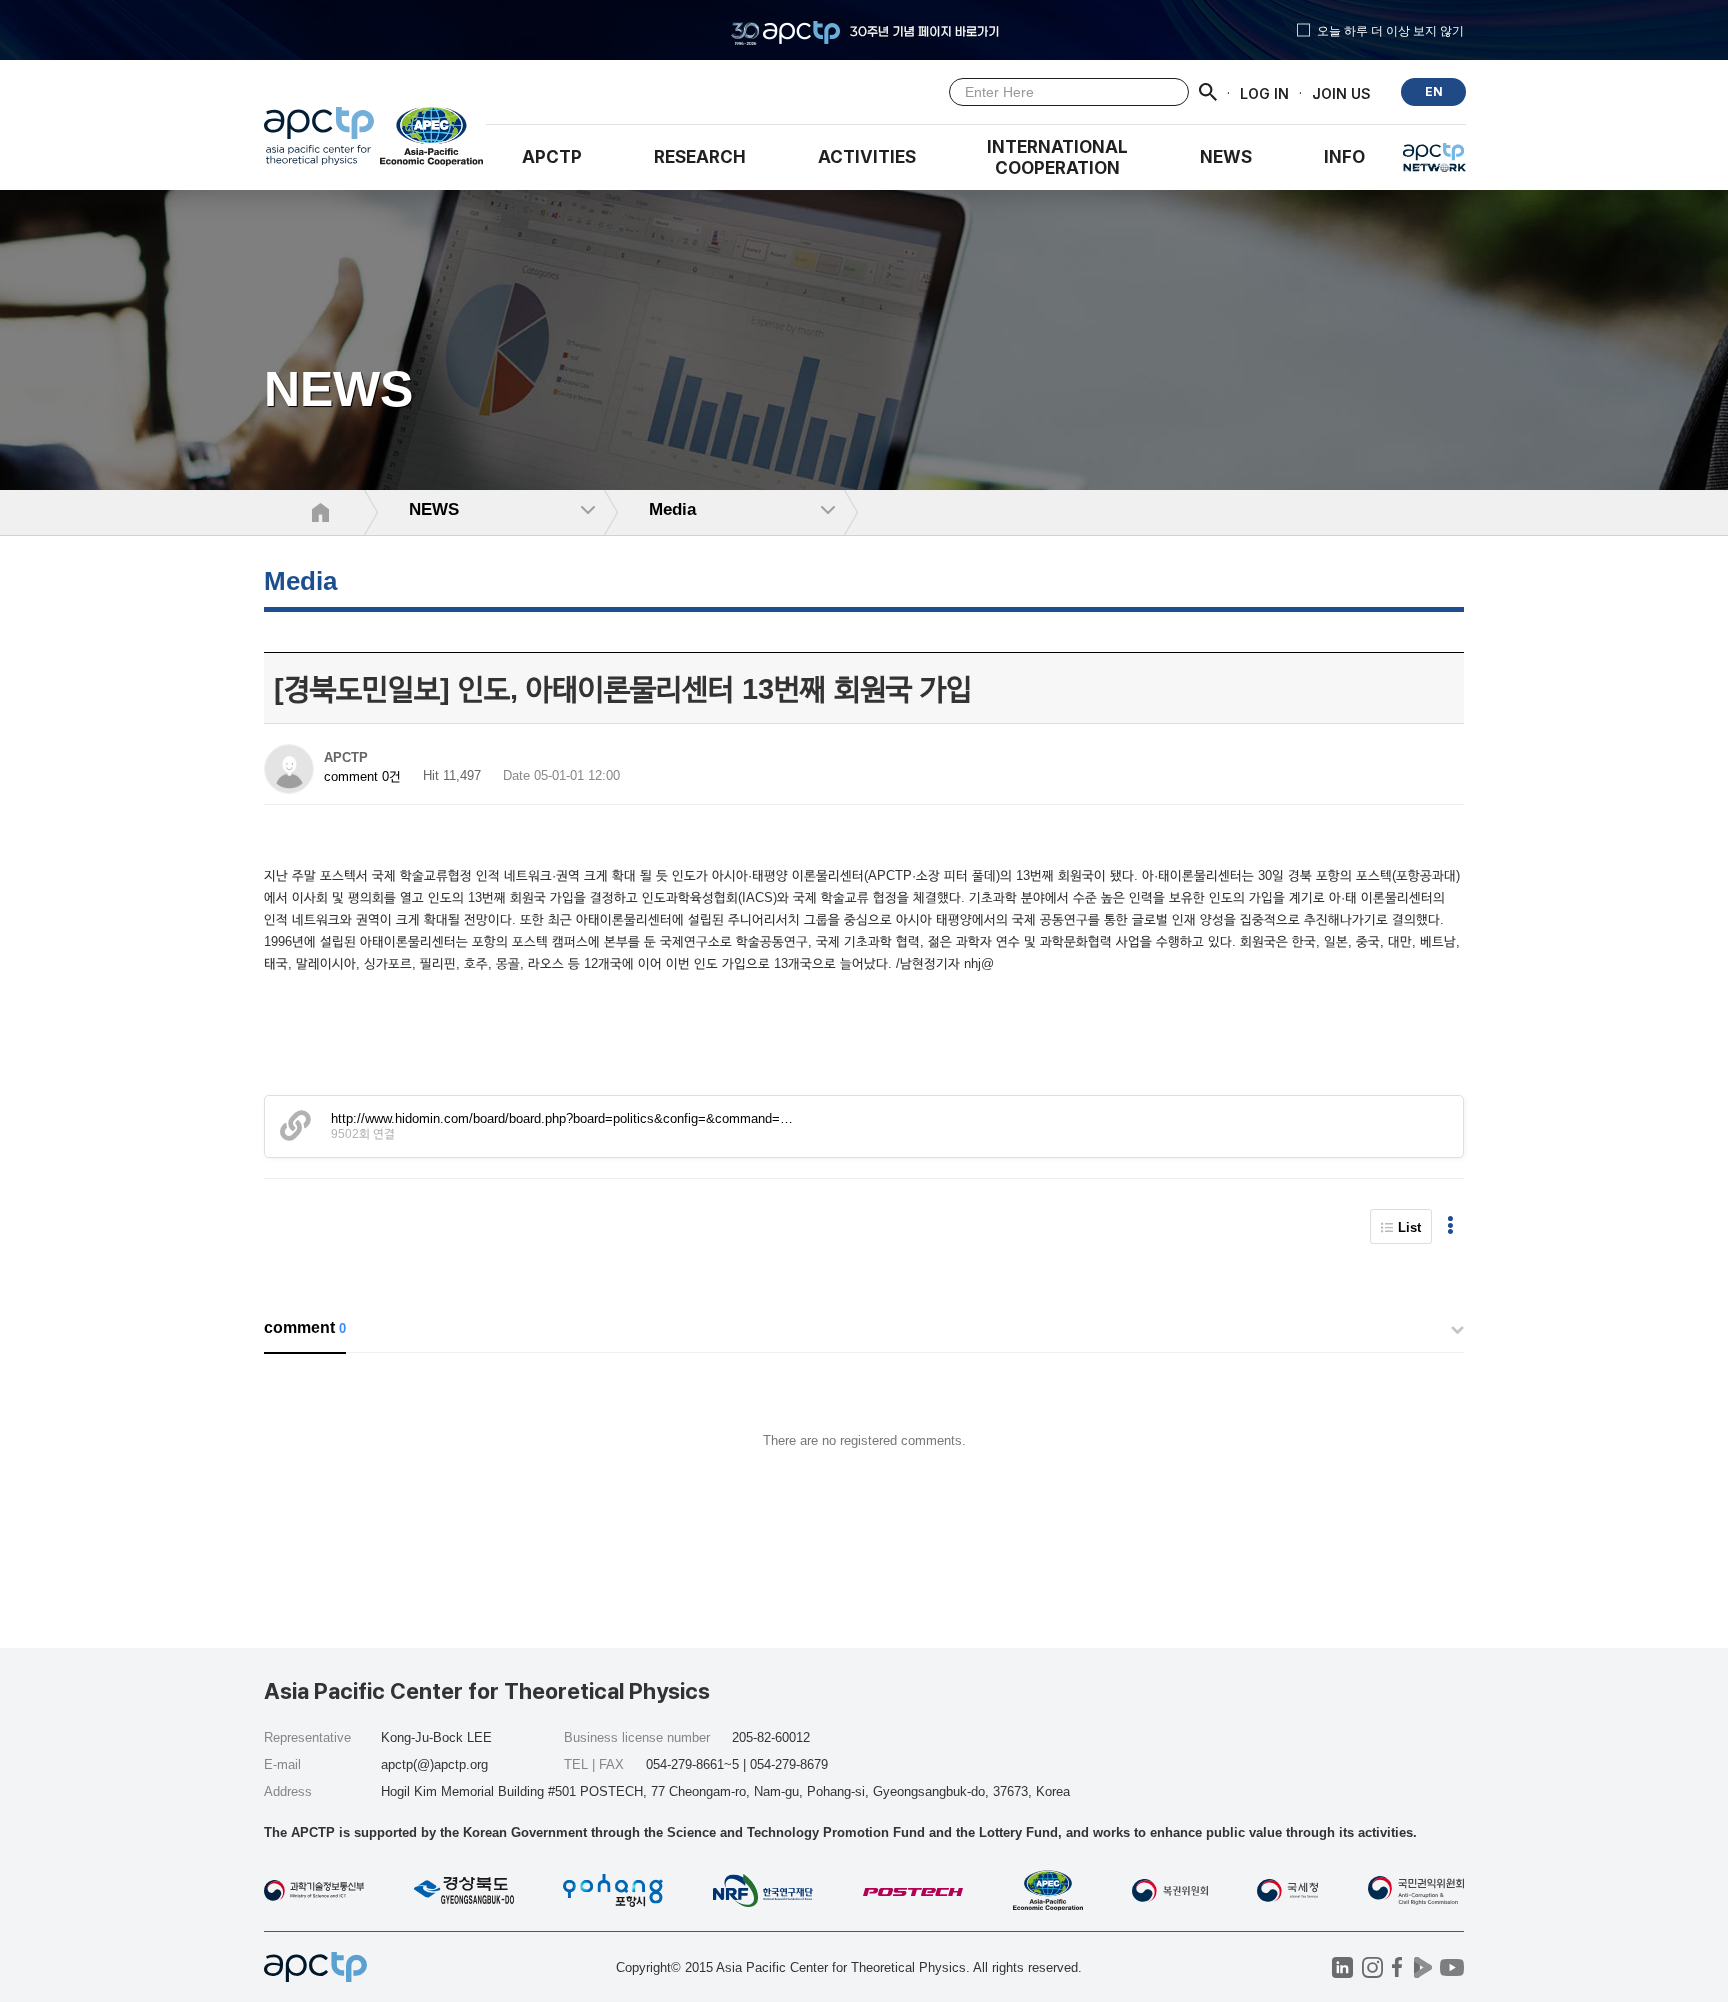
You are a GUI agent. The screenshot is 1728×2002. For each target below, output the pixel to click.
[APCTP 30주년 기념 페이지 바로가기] (864, 30)
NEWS (1226, 157)
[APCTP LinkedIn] (1342, 1967)
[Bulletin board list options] (1450, 1226)
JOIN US (1341, 92)
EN (1434, 91)
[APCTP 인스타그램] (1372, 1967)
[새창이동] (432, 141)
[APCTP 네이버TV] (1422, 1967)
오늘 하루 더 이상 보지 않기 (1390, 30)
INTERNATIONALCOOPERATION (1057, 157)
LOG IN (1264, 92)
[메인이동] (319, 141)
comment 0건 (362, 776)
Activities (867, 157)
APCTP (552, 157)
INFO (1344, 157)
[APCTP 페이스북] (1397, 1967)
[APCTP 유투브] (1451, 1967)
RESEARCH (700, 157)
